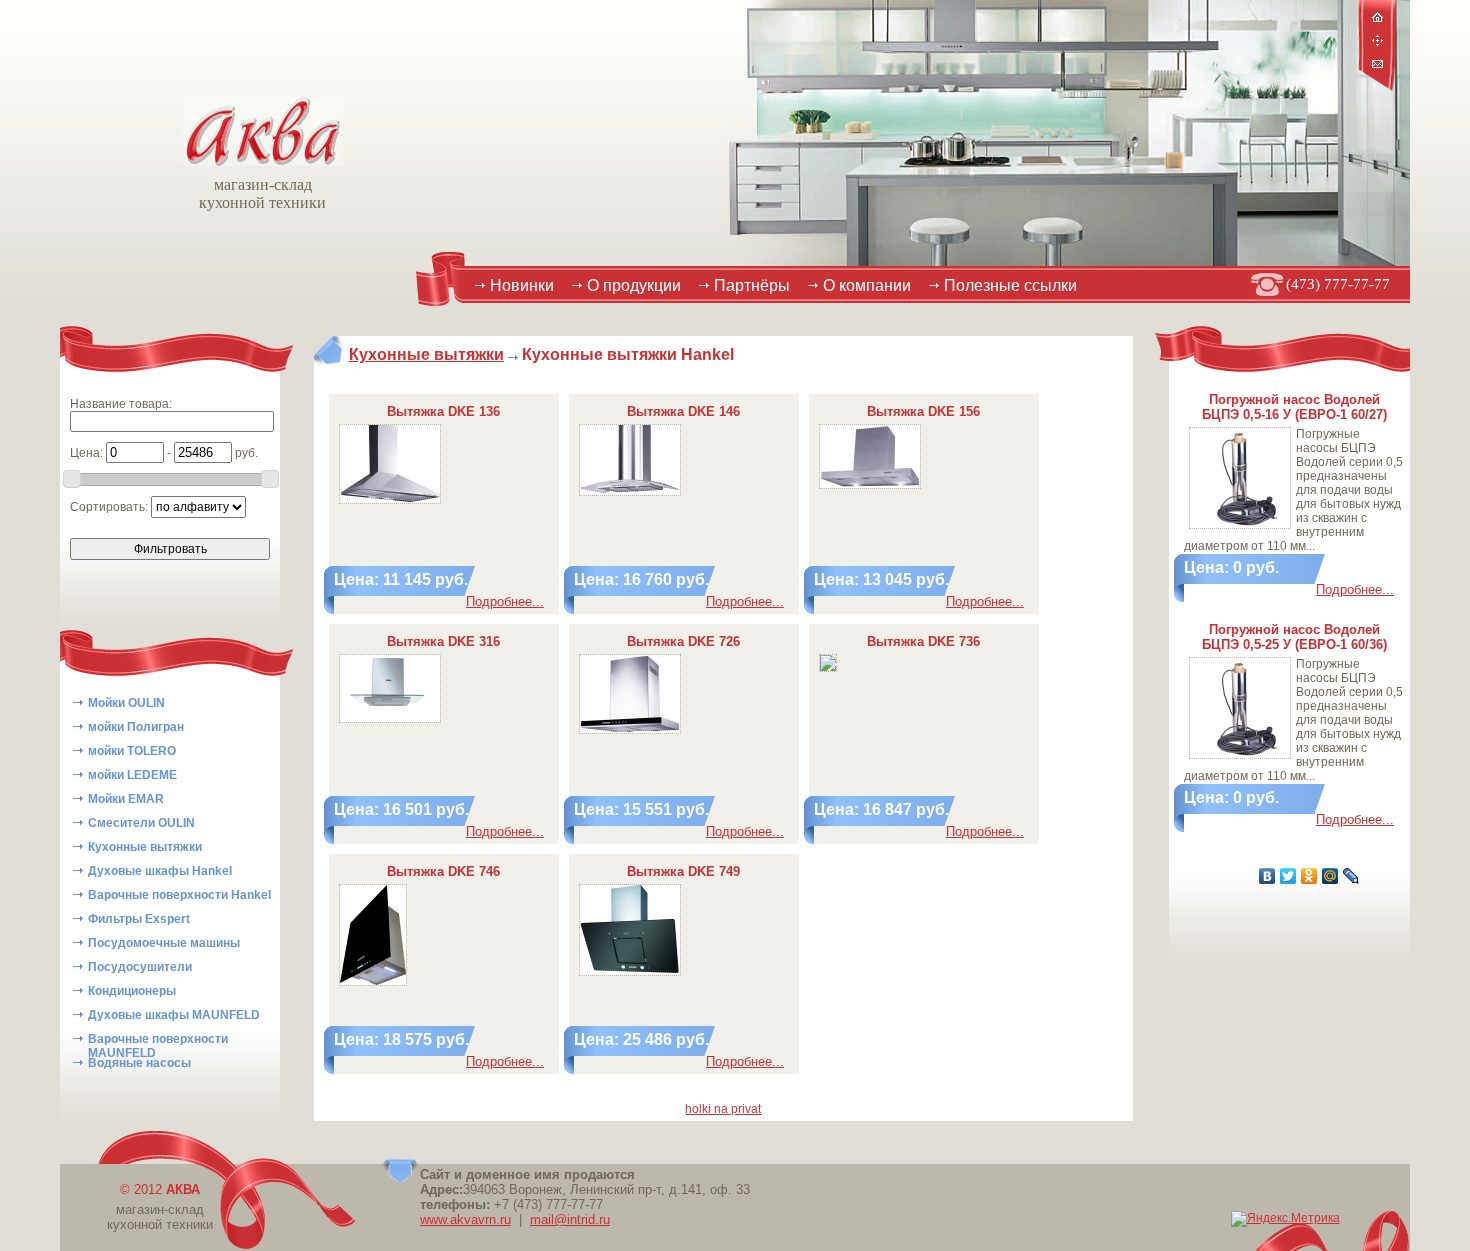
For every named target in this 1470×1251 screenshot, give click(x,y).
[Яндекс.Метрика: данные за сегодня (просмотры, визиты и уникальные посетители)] (1285, 1219)
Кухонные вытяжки (426, 354)
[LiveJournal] (1351, 876)
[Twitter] (1288, 876)
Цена (85, 453)
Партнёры (752, 285)
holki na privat (723, 1109)
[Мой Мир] (1330, 876)
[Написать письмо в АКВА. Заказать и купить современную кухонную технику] (1377, 66)
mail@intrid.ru (570, 1219)
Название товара (119, 404)
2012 (167, 1189)
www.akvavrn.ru (465, 1219)
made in (1295, 1187)
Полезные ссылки (1010, 285)
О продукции (634, 285)
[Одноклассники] (1309, 876)
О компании (867, 285)
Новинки (522, 285)
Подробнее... (505, 601)
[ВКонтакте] (1267, 876)
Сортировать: (110, 507)
